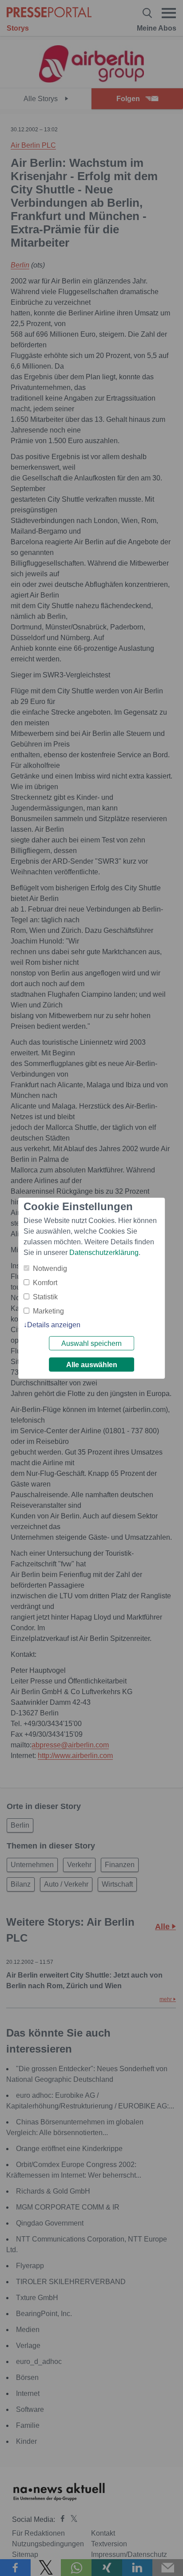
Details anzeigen (54, 1325)
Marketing (48, 1311)
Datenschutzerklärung (104, 1253)
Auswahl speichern (91, 1343)
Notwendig (50, 1268)
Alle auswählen (92, 1365)
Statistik (45, 1297)
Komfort (45, 1283)
